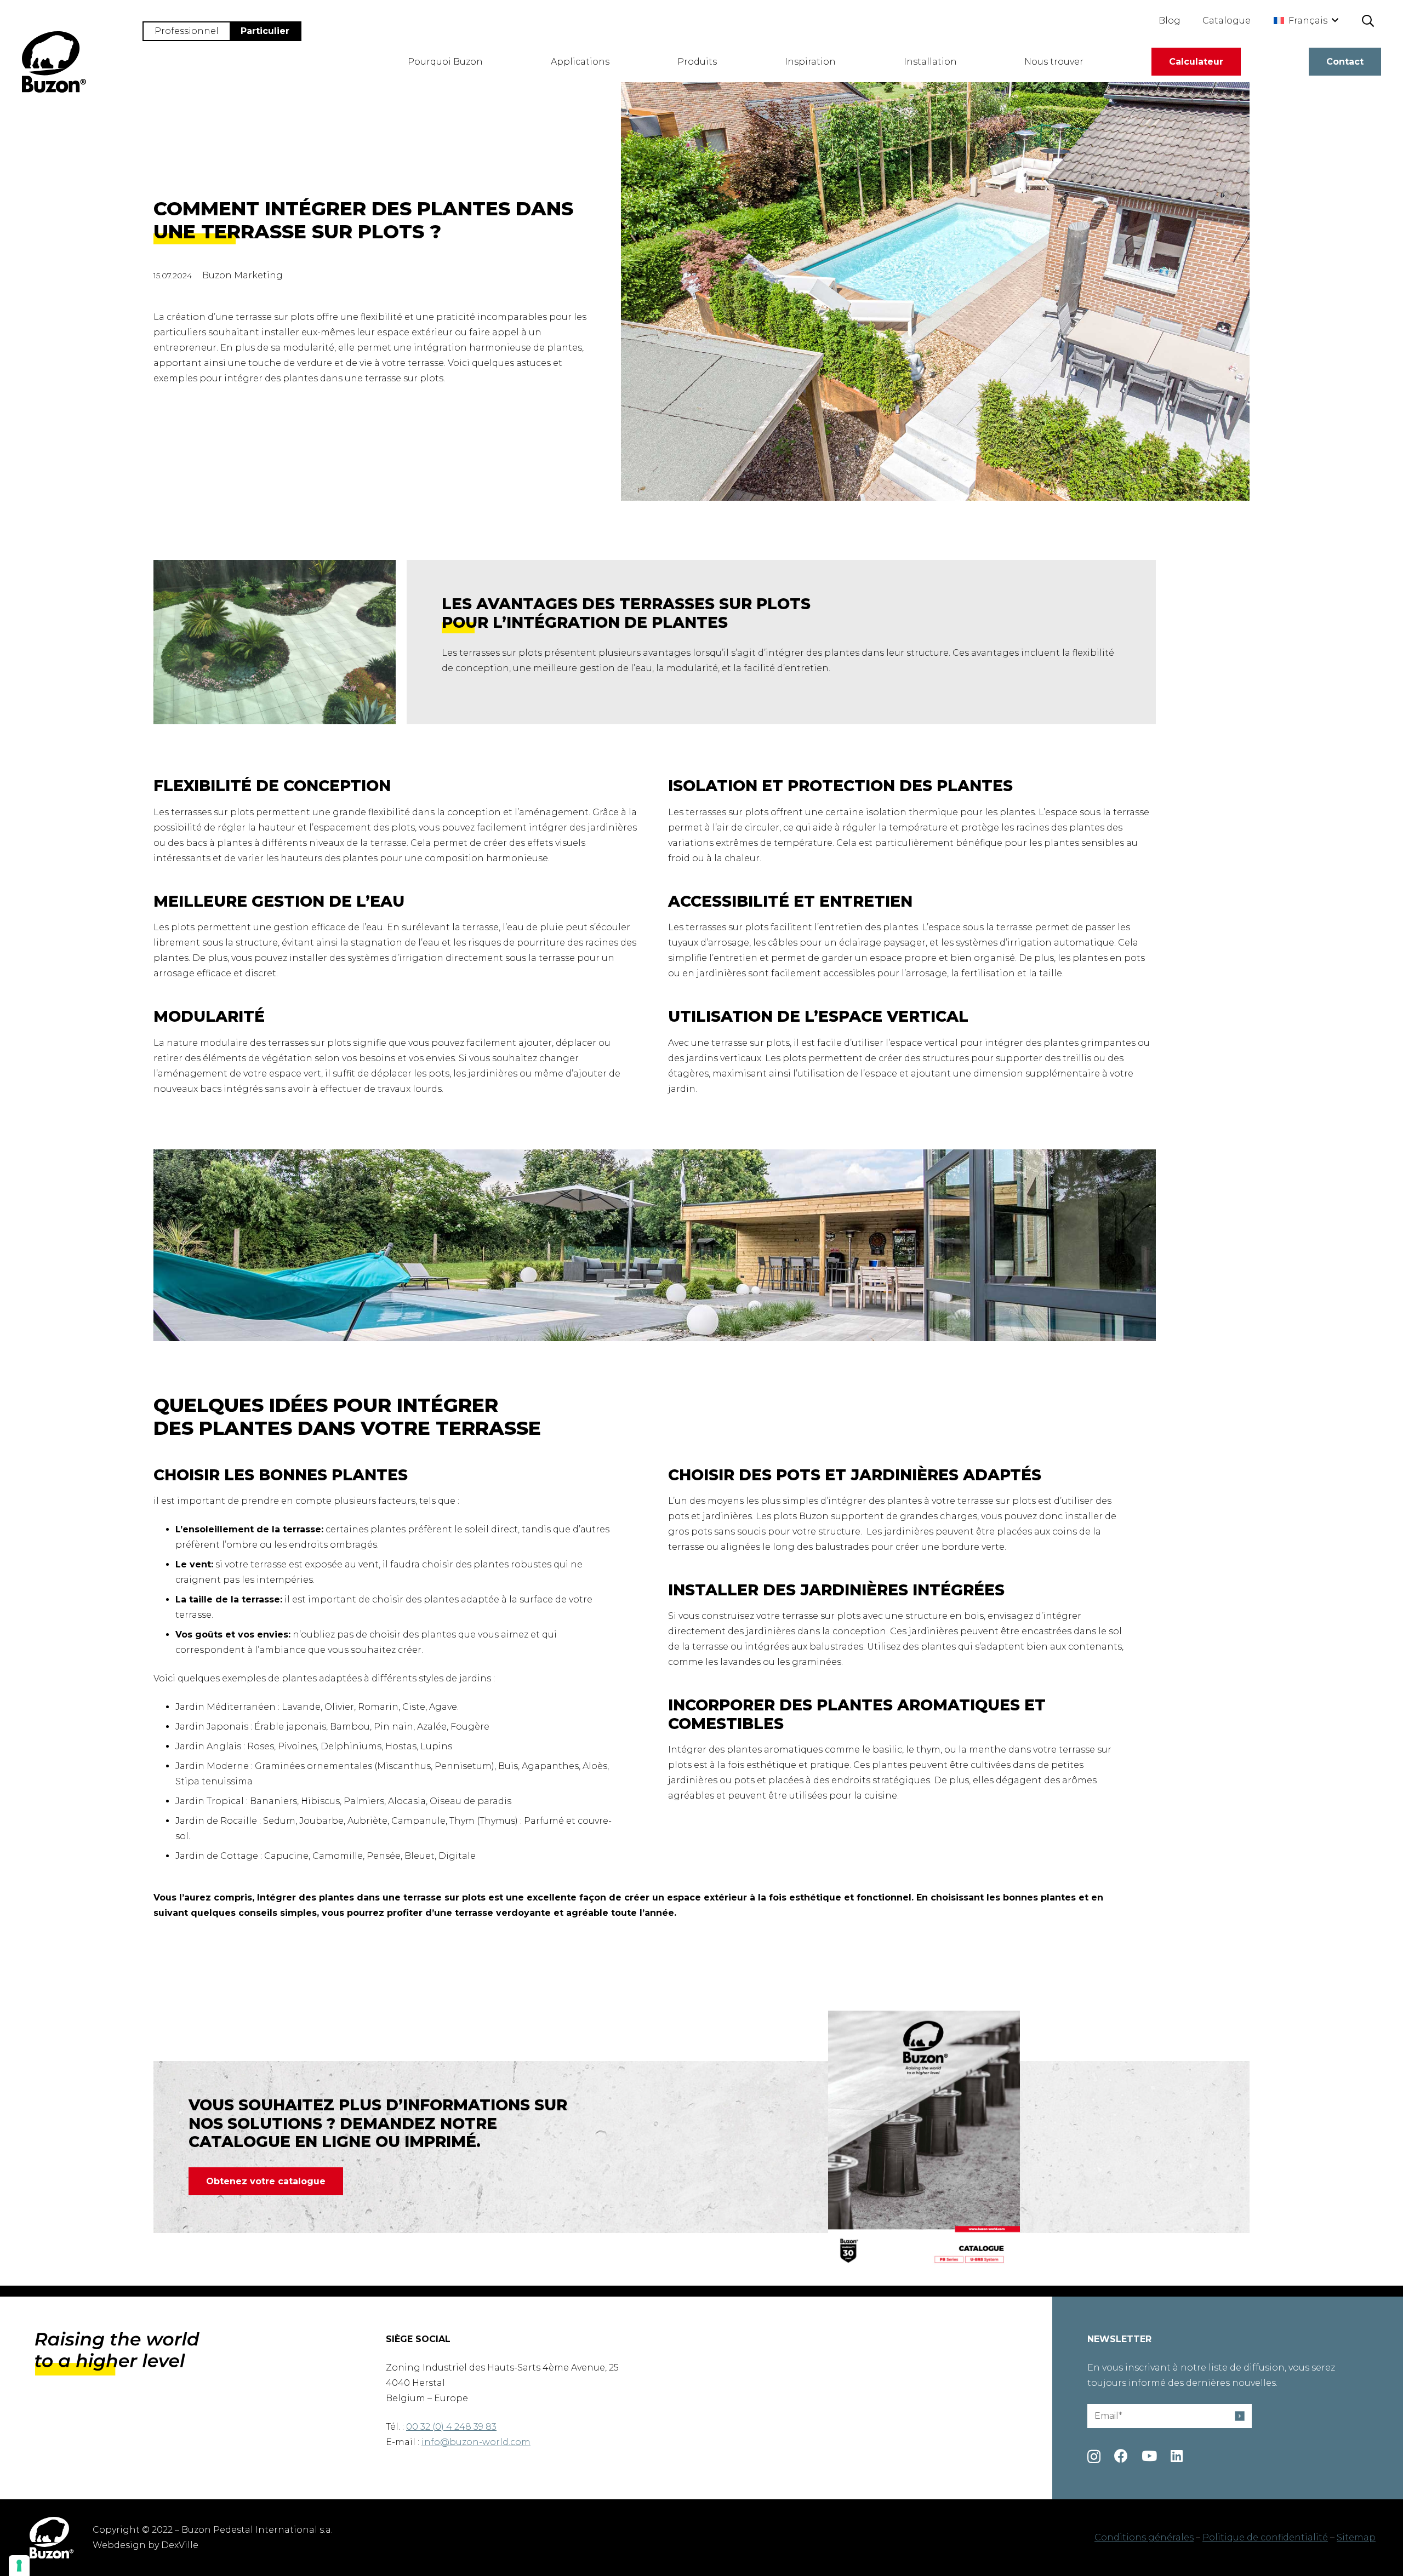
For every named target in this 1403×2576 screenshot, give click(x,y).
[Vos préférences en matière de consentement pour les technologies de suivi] (19, 2566)
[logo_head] (54, 62)
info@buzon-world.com (476, 2442)
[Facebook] (1121, 2456)
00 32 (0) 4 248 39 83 (451, 2427)
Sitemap (1356, 2537)
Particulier (265, 31)
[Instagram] (1094, 2457)
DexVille (180, 2545)
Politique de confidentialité (1265, 2537)
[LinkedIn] (1177, 2456)
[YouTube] (1149, 2456)
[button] (1306, 21)
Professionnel (187, 31)
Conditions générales (1144, 2537)
